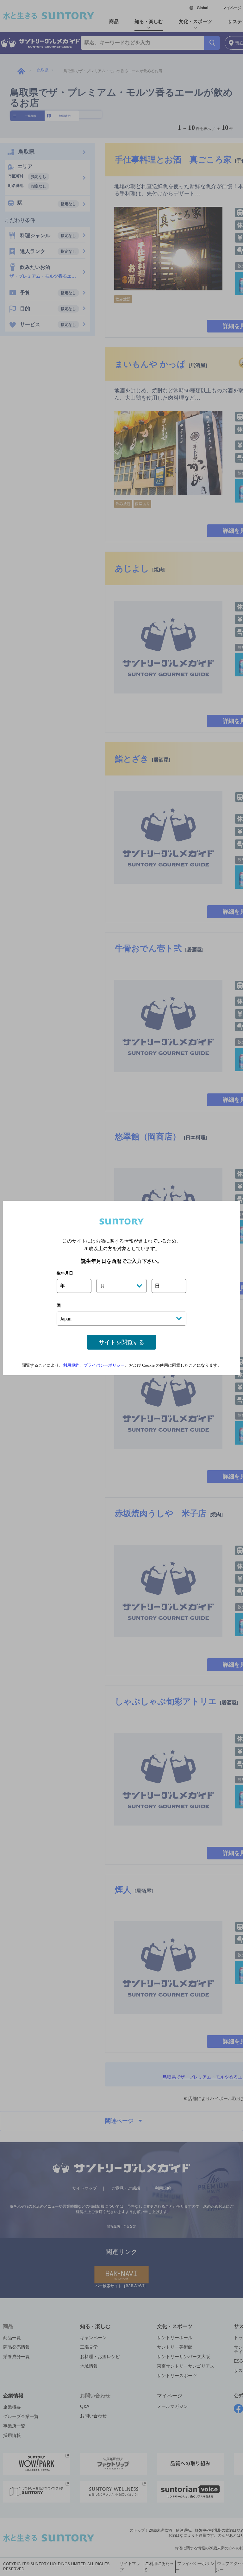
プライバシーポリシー (104, 1365)
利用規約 (71, 1365)
